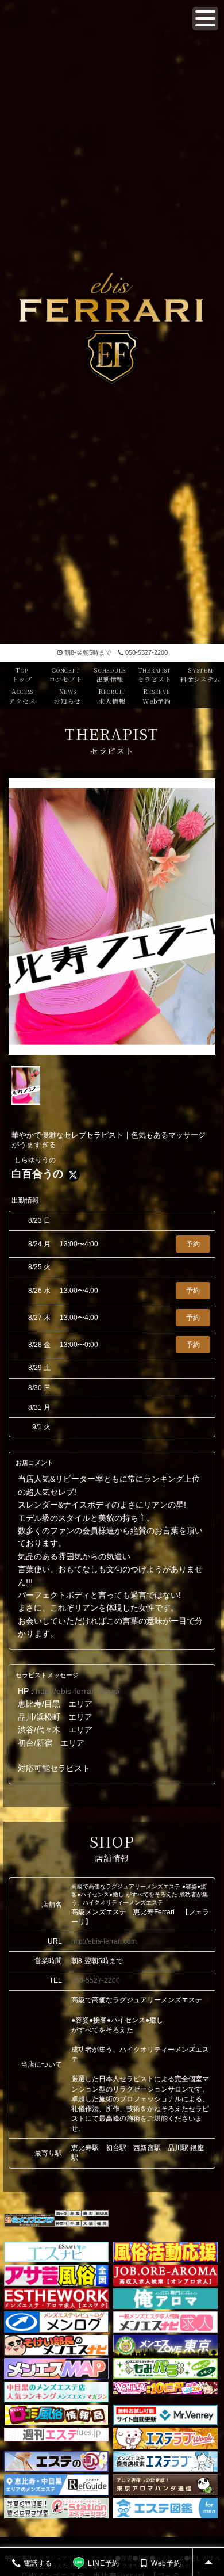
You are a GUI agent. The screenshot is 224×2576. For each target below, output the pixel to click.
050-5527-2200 (146, 652)
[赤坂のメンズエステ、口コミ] (75, 2215)
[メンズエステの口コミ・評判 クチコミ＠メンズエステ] (30, 2219)
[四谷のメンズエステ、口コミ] (62, 2215)
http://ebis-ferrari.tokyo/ (78, 1691)
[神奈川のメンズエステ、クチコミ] (62, 2226)
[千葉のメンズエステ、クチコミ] (75, 2226)
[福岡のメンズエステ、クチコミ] (102, 2226)
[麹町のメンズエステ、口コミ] (88, 2215)
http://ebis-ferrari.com (104, 1941)
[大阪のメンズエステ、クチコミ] (88, 2226)
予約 (193, 1244)
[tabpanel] (112, 917)
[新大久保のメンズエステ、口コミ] (102, 2215)
